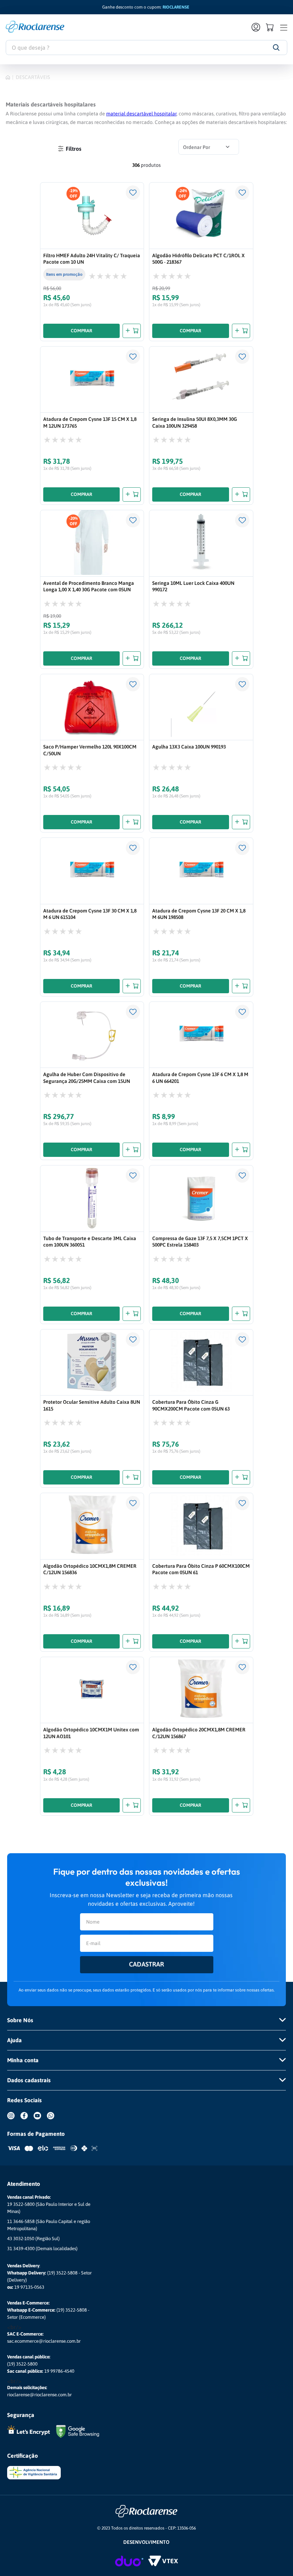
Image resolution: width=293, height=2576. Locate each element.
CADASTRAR (146, 1964)
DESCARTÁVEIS (33, 77)
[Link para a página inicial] (8, 77)
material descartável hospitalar (141, 114)
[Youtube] (40, 2121)
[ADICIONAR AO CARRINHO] (132, 331)
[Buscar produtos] (276, 48)
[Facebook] (27, 2121)
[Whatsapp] (53, 2121)
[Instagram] (14, 2121)
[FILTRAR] (69, 148)
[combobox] (146, 48)
